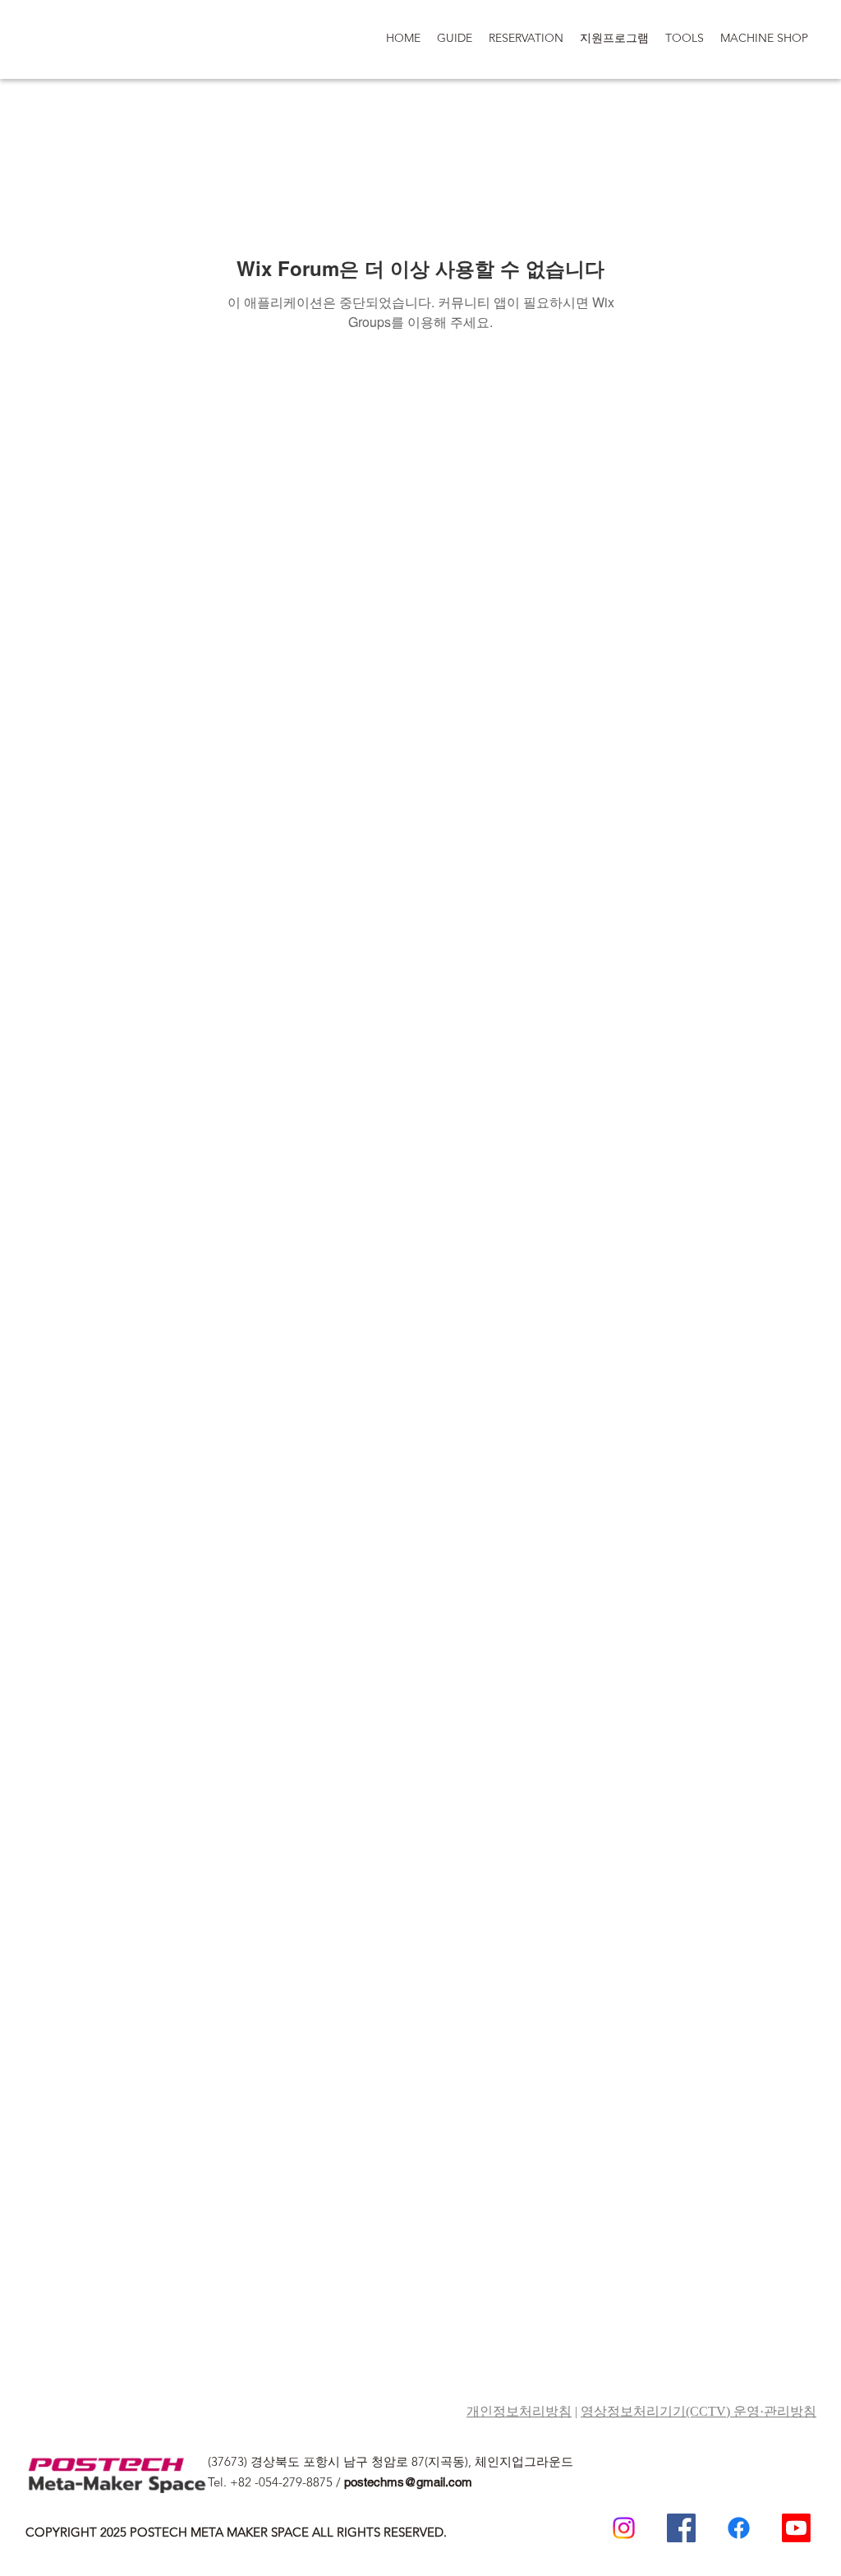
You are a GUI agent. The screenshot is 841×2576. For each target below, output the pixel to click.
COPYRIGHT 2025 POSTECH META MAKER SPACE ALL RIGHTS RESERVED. (236, 2532)
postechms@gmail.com (408, 2482)
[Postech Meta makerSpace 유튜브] (796, 2528)
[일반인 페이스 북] (739, 2528)
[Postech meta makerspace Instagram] (624, 2528)
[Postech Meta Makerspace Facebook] (681, 2528)
